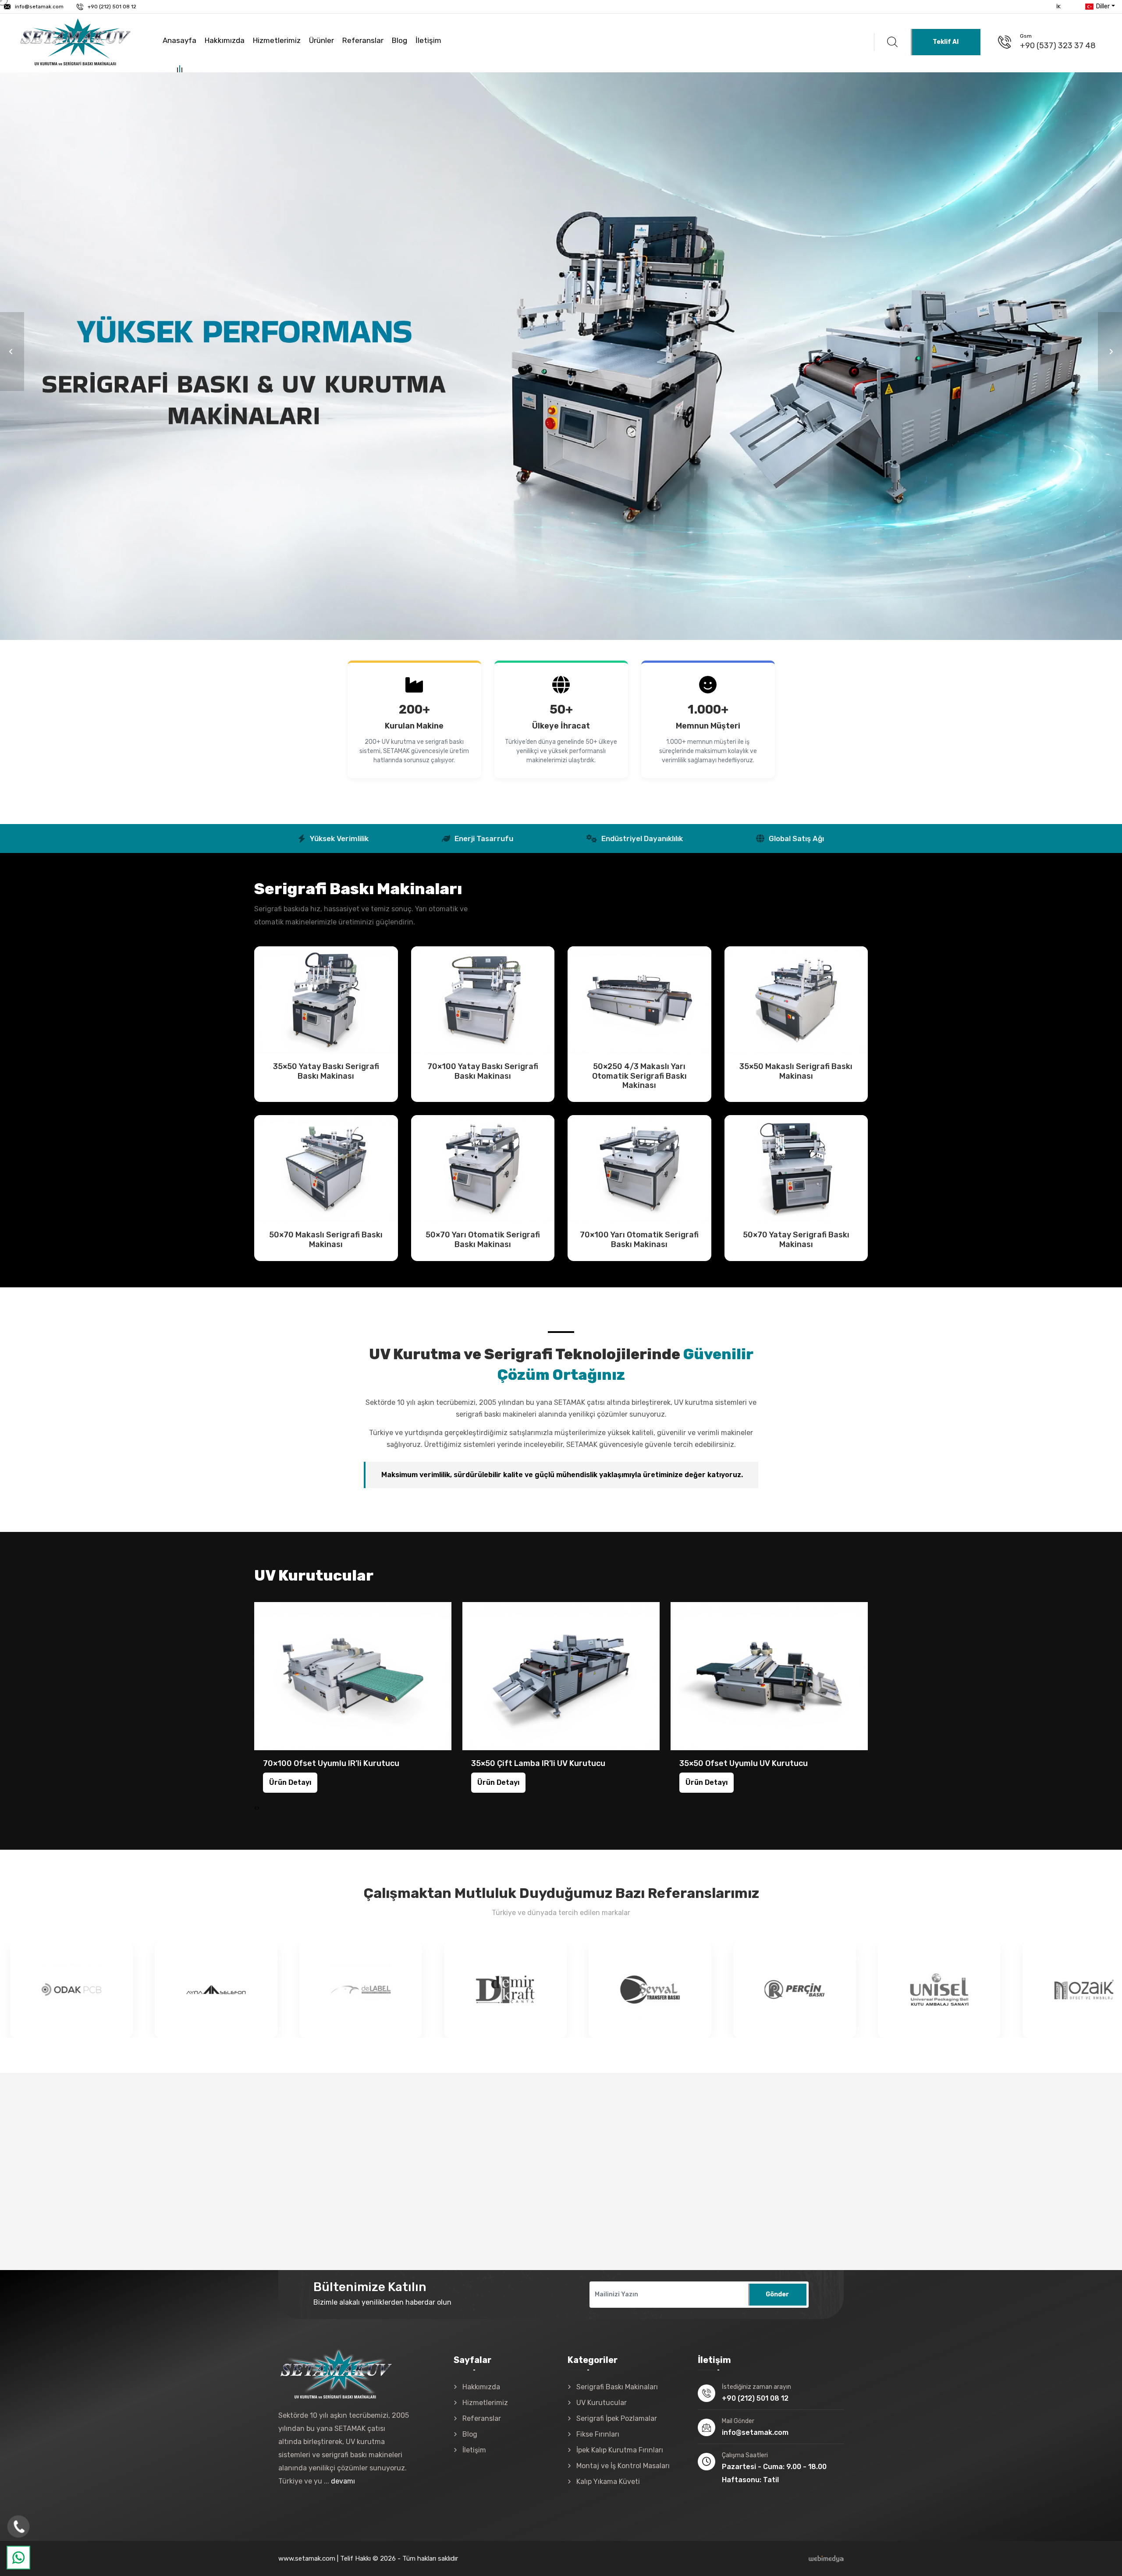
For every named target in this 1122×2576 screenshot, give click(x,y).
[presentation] (256, 1808)
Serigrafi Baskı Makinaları (617, 2387)
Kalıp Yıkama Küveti (608, 2482)
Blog (399, 40)
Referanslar (363, 40)
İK (1058, 7)
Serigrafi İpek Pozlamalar (617, 2418)
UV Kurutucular (602, 2403)
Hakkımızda (225, 40)
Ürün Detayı (326, 1000)
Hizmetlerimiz (277, 40)
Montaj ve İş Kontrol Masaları (623, 2466)
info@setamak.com (39, 7)
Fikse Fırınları (598, 2434)
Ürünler (321, 40)
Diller (1102, 6)
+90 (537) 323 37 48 (1058, 46)
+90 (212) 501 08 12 (112, 7)
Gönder (777, 2294)
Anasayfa (179, 40)
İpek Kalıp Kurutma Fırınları (620, 2450)
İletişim (428, 40)
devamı (343, 2481)
